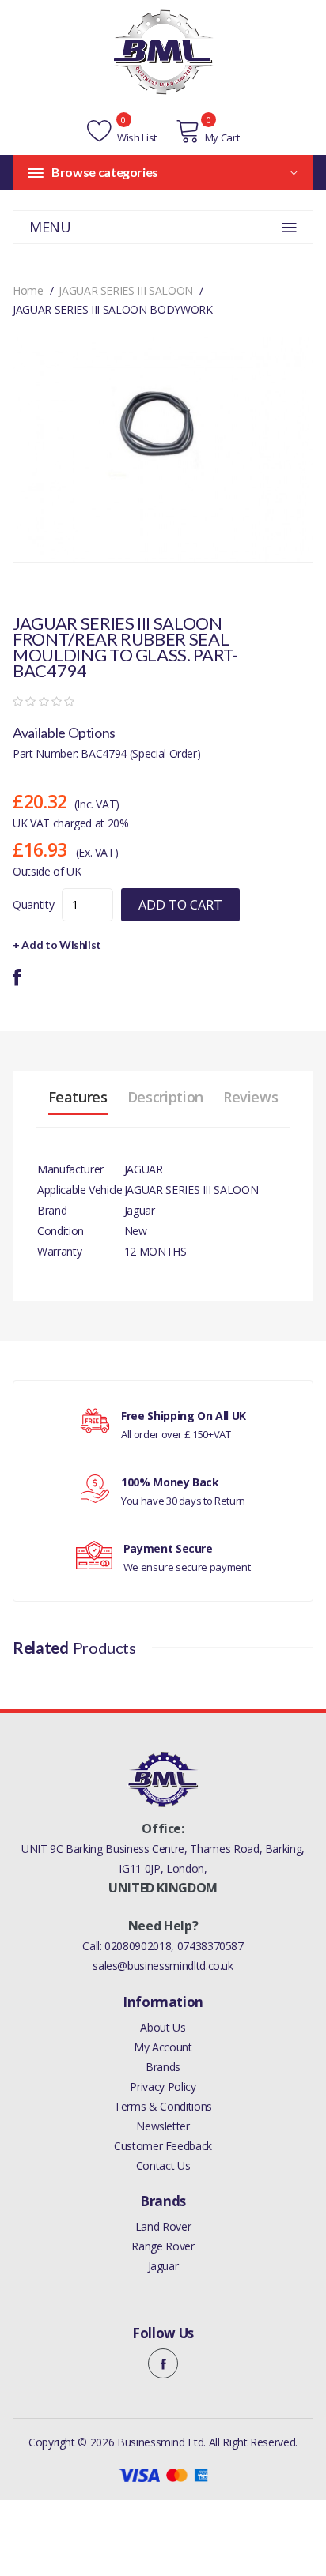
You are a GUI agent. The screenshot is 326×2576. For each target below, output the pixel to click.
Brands (163, 2067)
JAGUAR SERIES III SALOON (126, 290)
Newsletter (163, 2126)
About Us (163, 2027)
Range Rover (163, 2246)
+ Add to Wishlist (57, 945)
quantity (33, 904)
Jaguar (163, 2266)
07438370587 (210, 1946)
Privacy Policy (163, 2086)
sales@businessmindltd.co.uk (163, 1966)
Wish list (136, 137)
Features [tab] (78, 1097)
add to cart (180, 905)
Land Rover (163, 2226)
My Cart (222, 137)
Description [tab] (165, 1097)
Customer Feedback (163, 2146)
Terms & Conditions (163, 2106)
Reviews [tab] (251, 1097)
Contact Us (163, 2165)
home (28, 290)
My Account (163, 2047)
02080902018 (138, 1946)
